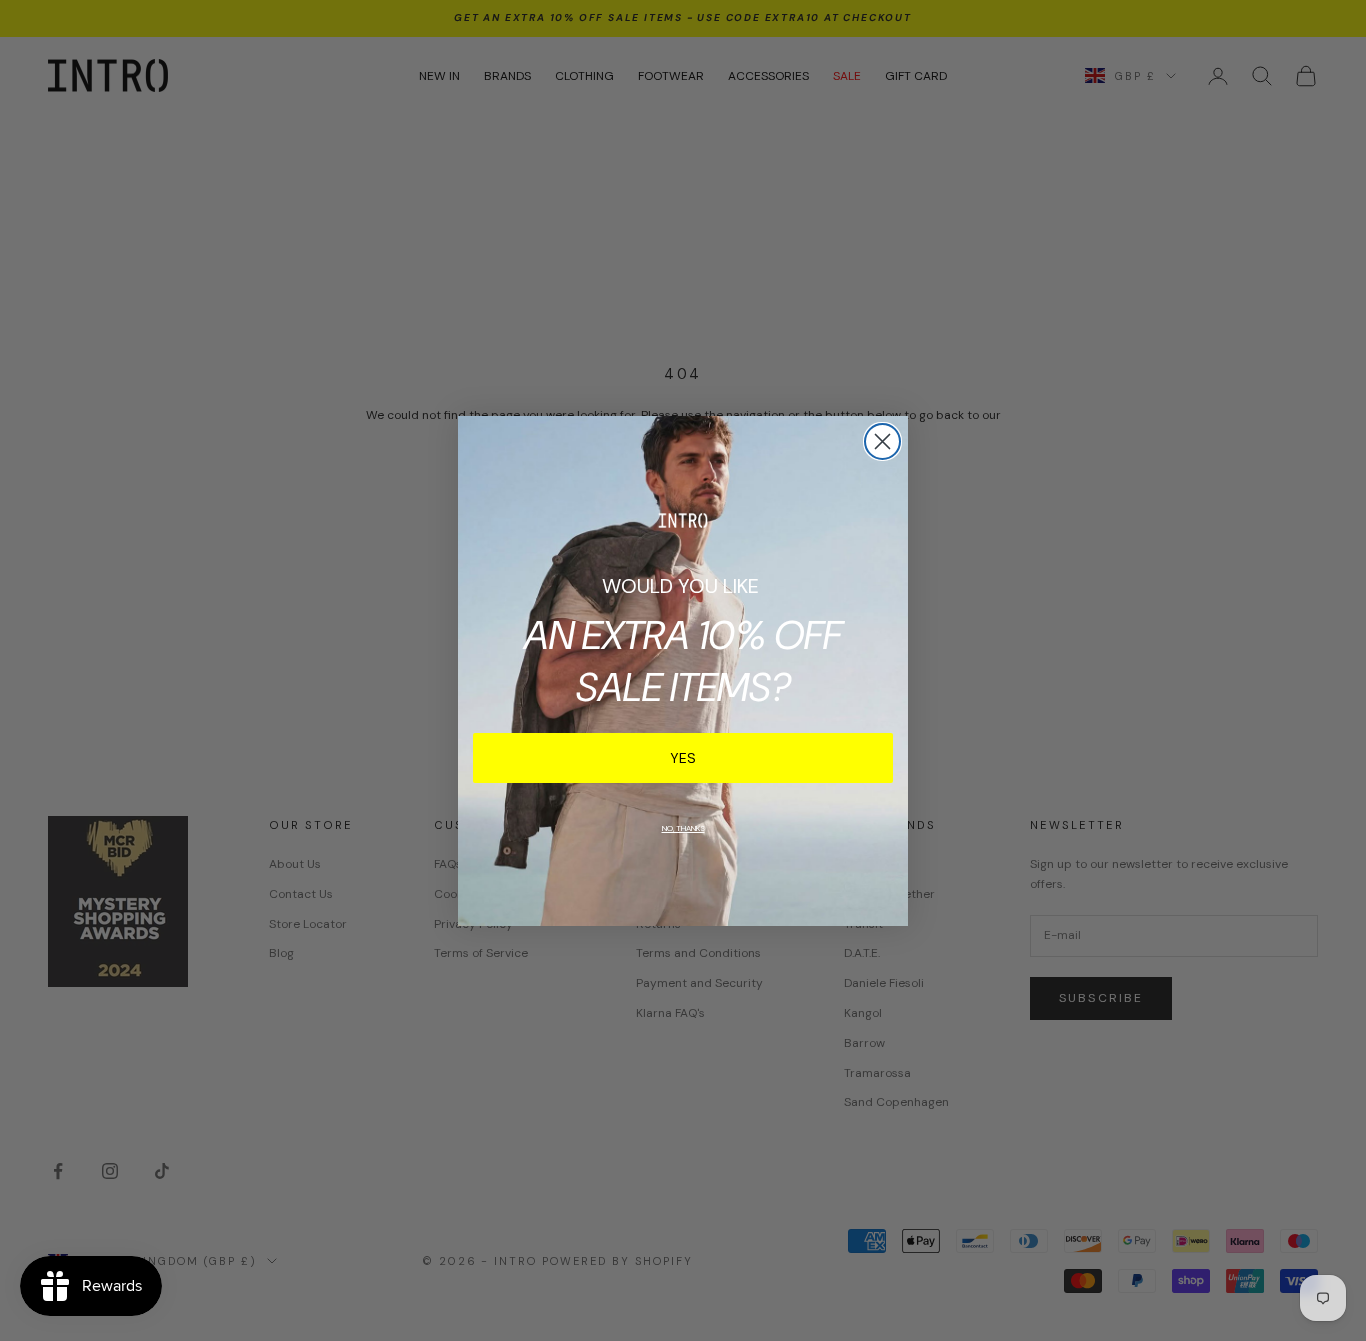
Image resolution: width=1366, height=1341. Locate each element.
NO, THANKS (683, 828)
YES (683, 758)
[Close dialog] (882, 441)
